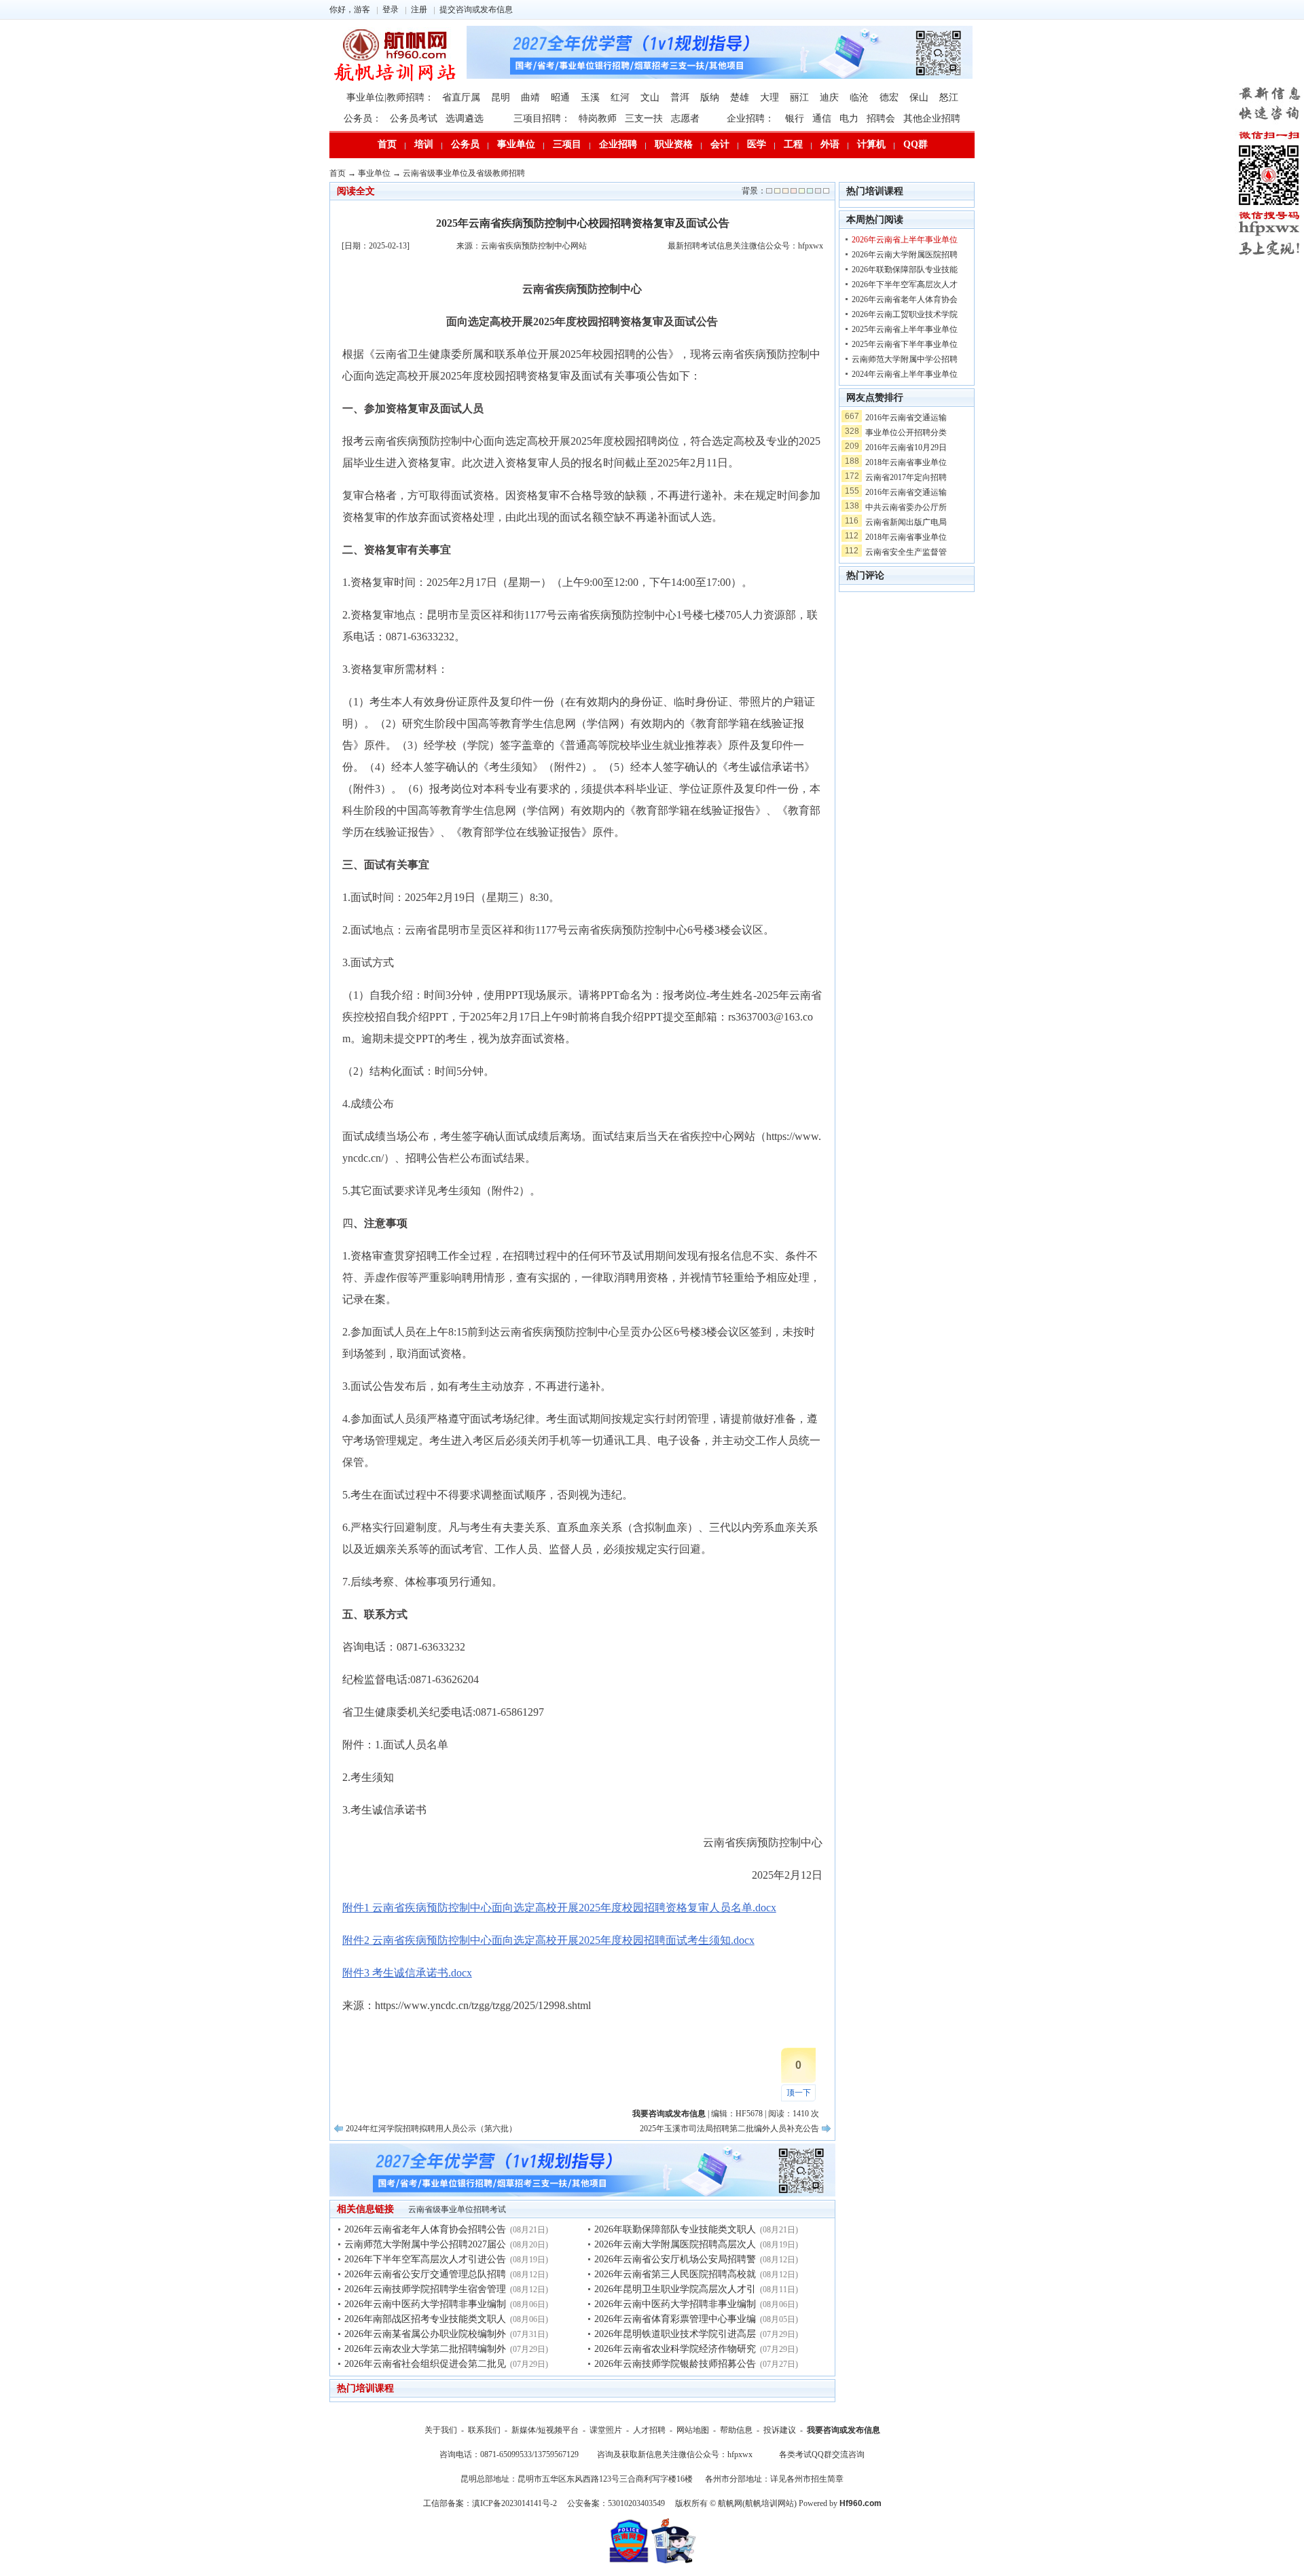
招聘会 (881, 118)
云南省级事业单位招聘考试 (457, 2209)
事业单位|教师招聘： (390, 97)
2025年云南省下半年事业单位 (905, 344)
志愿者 (685, 118)
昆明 (501, 97)
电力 (849, 118)
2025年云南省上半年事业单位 (905, 329)
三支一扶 (644, 118)
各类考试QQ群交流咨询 (822, 2454)
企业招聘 (618, 144)
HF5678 (749, 2114)
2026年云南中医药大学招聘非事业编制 (425, 2304)
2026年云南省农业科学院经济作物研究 (675, 2349)
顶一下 (799, 2093)
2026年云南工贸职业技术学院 (905, 314)
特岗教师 (598, 118)
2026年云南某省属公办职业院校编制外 (425, 2334)
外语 (830, 144)
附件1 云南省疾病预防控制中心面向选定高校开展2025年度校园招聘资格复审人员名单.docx (559, 1908)
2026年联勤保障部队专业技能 (905, 270)
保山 (919, 97)
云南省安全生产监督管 (906, 552)
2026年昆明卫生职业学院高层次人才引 (675, 2289)
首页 (387, 144)
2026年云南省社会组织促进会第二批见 (425, 2364)
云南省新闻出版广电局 (906, 522)
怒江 (949, 97)
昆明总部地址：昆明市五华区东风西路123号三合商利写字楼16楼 (577, 2479)
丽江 (799, 97)
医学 (757, 144)
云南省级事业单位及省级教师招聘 (464, 173)
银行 (795, 118)
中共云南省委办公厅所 (906, 507)
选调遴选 (465, 118)
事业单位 (516, 144)
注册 (419, 10)
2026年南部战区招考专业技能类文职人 (425, 2319)
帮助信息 (736, 2430)
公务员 (465, 144)
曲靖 (530, 97)
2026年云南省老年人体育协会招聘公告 (425, 2229)
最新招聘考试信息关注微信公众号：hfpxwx (745, 246)
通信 (822, 118)
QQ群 (916, 144)
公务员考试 (414, 118)
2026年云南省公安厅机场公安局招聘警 (675, 2259)
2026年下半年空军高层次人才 (905, 284)
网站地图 (693, 2430)
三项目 (567, 144)
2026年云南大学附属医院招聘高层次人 (675, 2244)
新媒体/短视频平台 (545, 2430)
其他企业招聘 (932, 118)
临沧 (859, 97)
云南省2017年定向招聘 (906, 477)
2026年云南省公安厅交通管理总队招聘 (425, 2274)
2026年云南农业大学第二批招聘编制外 (425, 2349)
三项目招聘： (542, 118)
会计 (720, 144)
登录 (391, 10)
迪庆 (829, 97)
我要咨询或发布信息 (844, 2430)
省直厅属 (461, 97)
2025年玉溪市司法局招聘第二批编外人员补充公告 (729, 2129)
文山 (650, 97)
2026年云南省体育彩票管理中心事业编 (675, 2319)
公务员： (363, 118)
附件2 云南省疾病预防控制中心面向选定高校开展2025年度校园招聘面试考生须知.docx (548, 1940)
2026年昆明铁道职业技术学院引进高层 (675, 2334)
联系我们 (484, 2430)
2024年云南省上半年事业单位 (905, 374)
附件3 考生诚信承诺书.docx (407, 1973)
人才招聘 (649, 2430)
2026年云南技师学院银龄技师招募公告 (675, 2364)
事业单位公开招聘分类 (906, 433)
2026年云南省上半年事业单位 (905, 240)
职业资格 (674, 144)
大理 (769, 97)
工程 (793, 144)
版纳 (710, 97)
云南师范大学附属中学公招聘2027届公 (425, 2244)
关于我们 (441, 2430)
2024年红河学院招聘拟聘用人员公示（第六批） (431, 2129)
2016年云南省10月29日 (906, 447)
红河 (620, 97)
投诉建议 (780, 2430)
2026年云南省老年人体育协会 (905, 299)
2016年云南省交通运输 (906, 418)
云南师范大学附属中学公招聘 (905, 359)
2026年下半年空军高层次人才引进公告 (425, 2259)
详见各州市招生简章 (807, 2479)
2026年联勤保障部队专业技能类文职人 (675, 2229)
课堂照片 (606, 2430)
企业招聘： (750, 118)
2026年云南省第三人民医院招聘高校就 (675, 2274)
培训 (424, 144)
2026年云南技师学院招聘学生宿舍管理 (425, 2289)
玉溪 (590, 97)
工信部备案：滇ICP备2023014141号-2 (490, 2503)
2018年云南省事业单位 (906, 462)
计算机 (871, 144)
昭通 (560, 97)
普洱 (680, 97)
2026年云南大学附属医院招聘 (905, 255)
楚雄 (740, 97)
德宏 (889, 97)
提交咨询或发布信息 (476, 10)
